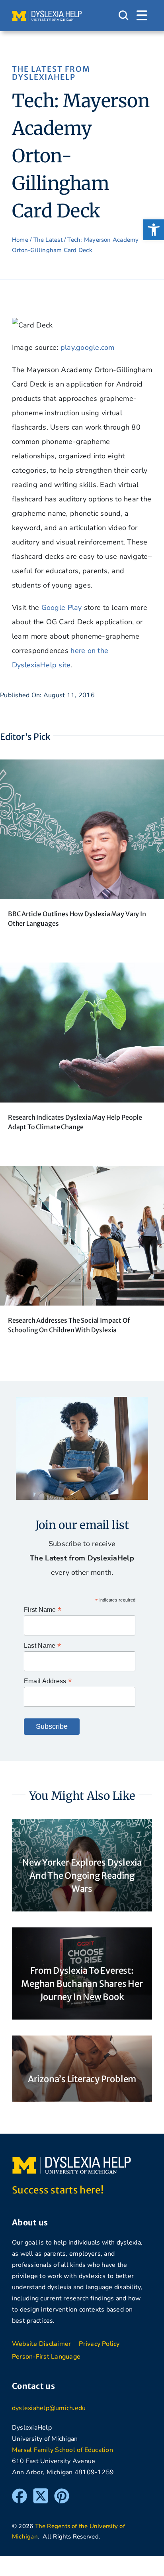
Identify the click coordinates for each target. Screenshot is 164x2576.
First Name (43, 1610)
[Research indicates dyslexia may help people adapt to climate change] (82, 970)
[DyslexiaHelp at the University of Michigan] (47, 14)
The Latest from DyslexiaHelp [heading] (51, 73)
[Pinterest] (62, 2492)
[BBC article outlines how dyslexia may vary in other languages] (82, 767)
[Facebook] (20, 2492)
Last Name (42, 1646)
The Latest (48, 240)
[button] (154, 230)
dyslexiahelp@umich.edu (49, 2408)
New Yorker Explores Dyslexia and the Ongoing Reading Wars (82, 1876)
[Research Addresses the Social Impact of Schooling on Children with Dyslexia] (82, 1173)
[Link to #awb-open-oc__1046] (123, 16)
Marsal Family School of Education (62, 2450)
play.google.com (88, 347)
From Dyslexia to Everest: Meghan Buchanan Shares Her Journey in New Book (82, 1984)
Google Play (62, 608)
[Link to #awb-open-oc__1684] (142, 16)
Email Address (48, 1681)
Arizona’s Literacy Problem (82, 2079)
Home (20, 240)
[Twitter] (41, 2492)
